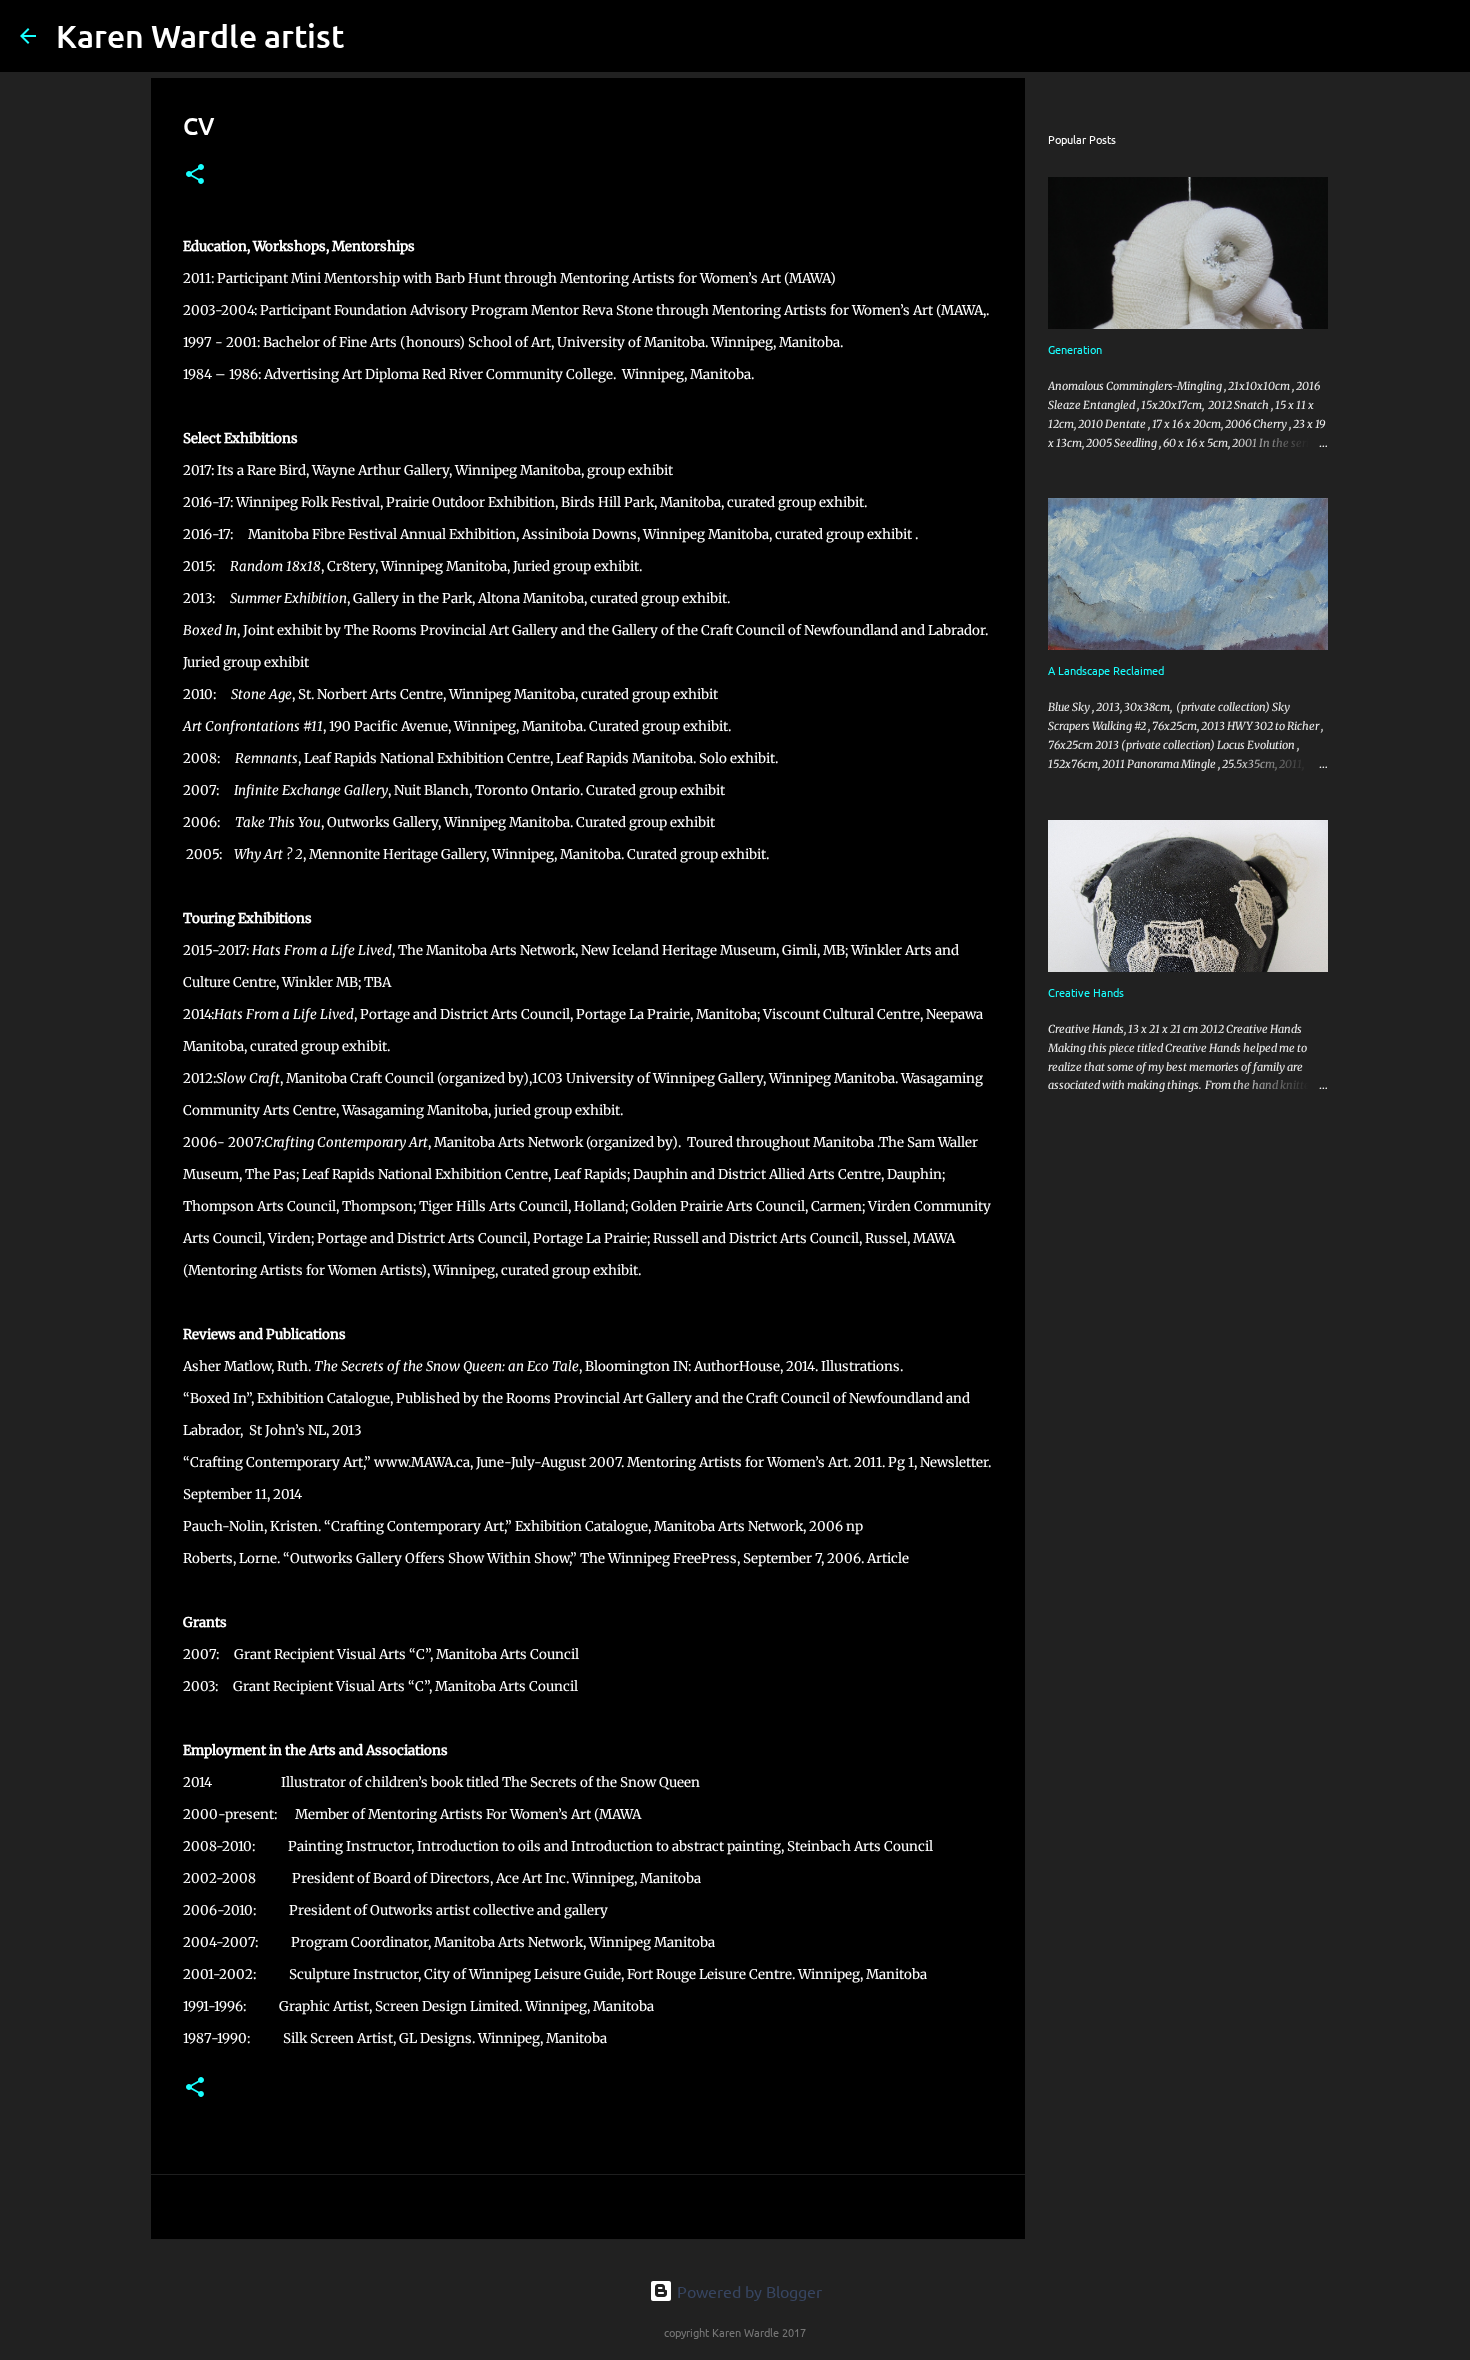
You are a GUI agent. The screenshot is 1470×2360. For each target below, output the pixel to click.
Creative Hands (1086, 992)
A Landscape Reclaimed (1106, 670)
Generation (1075, 349)
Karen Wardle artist (200, 35)
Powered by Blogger (747, 2291)
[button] (195, 175)
